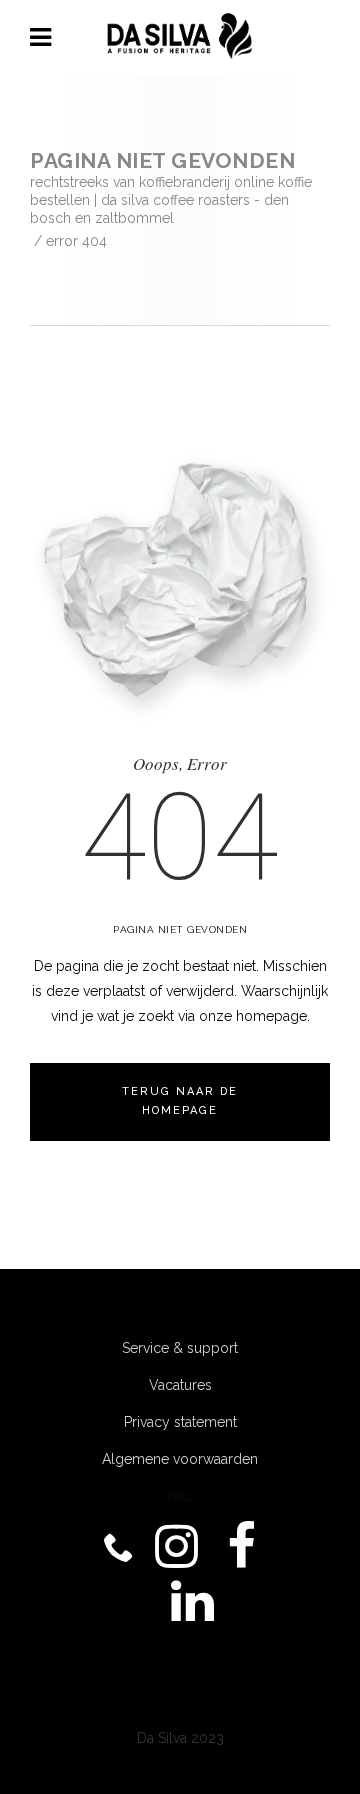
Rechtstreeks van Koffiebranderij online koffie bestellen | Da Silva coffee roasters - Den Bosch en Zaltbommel (171, 200)
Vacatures (180, 1385)
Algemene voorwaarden (180, 1459)
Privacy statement (180, 1422)
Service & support (180, 1348)
